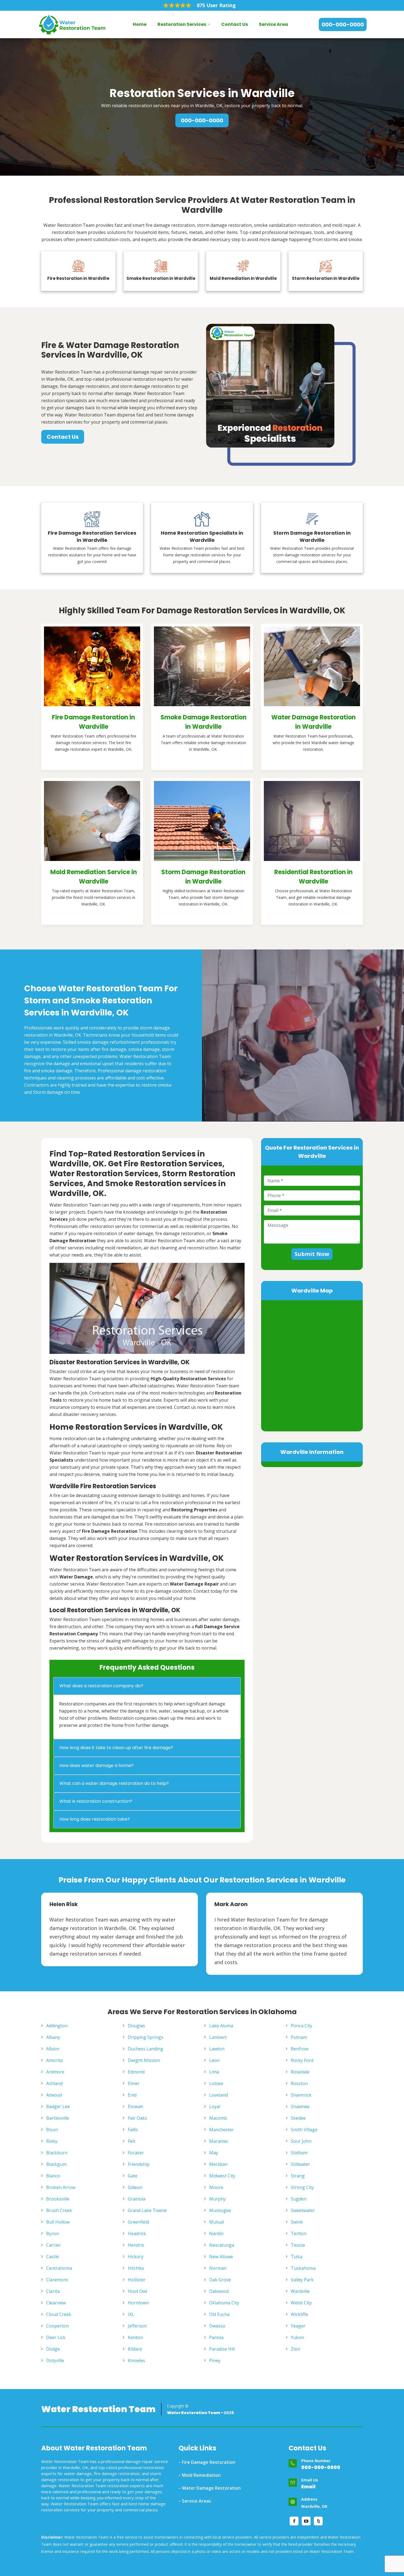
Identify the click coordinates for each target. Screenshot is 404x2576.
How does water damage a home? (96, 1765)
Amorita (54, 2060)
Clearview (56, 2303)
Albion (53, 2049)
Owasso (217, 2326)
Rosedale (300, 2072)
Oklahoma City (224, 2303)
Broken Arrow (61, 2187)
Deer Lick (56, 2337)
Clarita (53, 2291)
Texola (298, 2245)
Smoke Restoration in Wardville (161, 278)
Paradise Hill (222, 2349)
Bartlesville (58, 2118)
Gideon (135, 2187)
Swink (297, 2222)
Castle (52, 2257)
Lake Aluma (221, 2026)
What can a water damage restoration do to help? (114, 1783)
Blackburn (57, 2153)
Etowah (135, 2106)
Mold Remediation (201, 2475)
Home (140, 24)
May (214, 2153)
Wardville (300, 2291)
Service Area (273, 24)
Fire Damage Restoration (209, 2462)
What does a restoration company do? (101, 1686)
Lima (214, 2072)
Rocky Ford (302, 2060)
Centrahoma (59, 2268)
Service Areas (197, 2501)
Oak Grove (220, 2280)
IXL (131, 2314)
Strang (298, 2176)
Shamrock (301, 2095)
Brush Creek (59, 2210)
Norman (218, 2268)
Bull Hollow (58, 2222)
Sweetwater (303, 2210)
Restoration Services (182, 24)
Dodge (53, 2349)
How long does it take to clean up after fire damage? (116, 1748)
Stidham (299, 2153)
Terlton (299, 2233)
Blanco (53, 2176)
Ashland (54, 2083)
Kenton (135, 2337)
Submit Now (312, 1254)
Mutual (217, 2222)
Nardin (216, 2233)
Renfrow (300, 2049)
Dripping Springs (146, 2037)
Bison (52, 2130)
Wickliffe (299, 2314)
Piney (215, 2360)
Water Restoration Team (98, 2409)
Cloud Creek (59, 2314)
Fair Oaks (137, 2118)
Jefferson (137, 2326)
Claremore (57, 2280)
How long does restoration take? (95, 1819)
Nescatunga (222, 2245)
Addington (57, 2026)
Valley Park (302, 2280)
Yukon (297, 2337)
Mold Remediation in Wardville (243, 278)
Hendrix (136, 2245)
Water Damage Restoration (211, 2488)
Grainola (137, 2199)
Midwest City (222, 2176)
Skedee (298, 2118)
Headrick (137, 2233)
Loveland (218, 2095)
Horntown (138, 2303)
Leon (214, 2060)
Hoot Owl (137, 2291)
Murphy (217, 2199)
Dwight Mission (144, 2060)
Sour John (301, 2141)
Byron (52, 2233)
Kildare (135, 2349)
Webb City (301, 2303)
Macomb (218, 2118)
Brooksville (58, 2199)
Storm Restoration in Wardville (326, 278)
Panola (216, 2337)
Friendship (139, 2164)
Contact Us (235, 24)
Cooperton (57, 2326)
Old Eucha (219, 2314)
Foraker (136, 2153)
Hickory (136, 2257)
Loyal (215, 2106)
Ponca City (301, 2026)
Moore (216, 2187)
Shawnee (300, 2106)
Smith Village (304, 2130)
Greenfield (138, 2222)
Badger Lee (58, 2106)
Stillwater (300, 2164)
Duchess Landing (146, 2049)
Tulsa (297, 2257)
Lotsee (216, 2083)
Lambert (218, 2037)
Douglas (136, 2026)
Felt (132, 2141)
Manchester (222, 2130)
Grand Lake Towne (147, 2210)
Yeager (298, 2326)
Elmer (134, 2083)
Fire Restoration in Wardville (78, 278)
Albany (53, 2037)
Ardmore (55, 2072)
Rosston (299, 2083)
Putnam (299, 2037)
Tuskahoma (303, 2268)
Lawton (217, 2049)
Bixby (52, 2141)
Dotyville (55, 2360)
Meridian (218, 2164)
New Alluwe (221, 2257)
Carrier (53, 2245)
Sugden (299, 2199)
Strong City (302, 2187)
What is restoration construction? (96, 1801)
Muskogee (220, 2210)
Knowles (136, 2360)
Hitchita (136, 2268)
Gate (133, 2176)
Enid (132, 2095)
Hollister (137, 2280)
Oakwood (219, 2291)
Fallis (133, 2130)
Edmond (136, 2072)
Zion (295, 2349)
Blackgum (56, 2164)
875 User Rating (216, 5)
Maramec (219, 2141)
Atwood (54, 2095)
